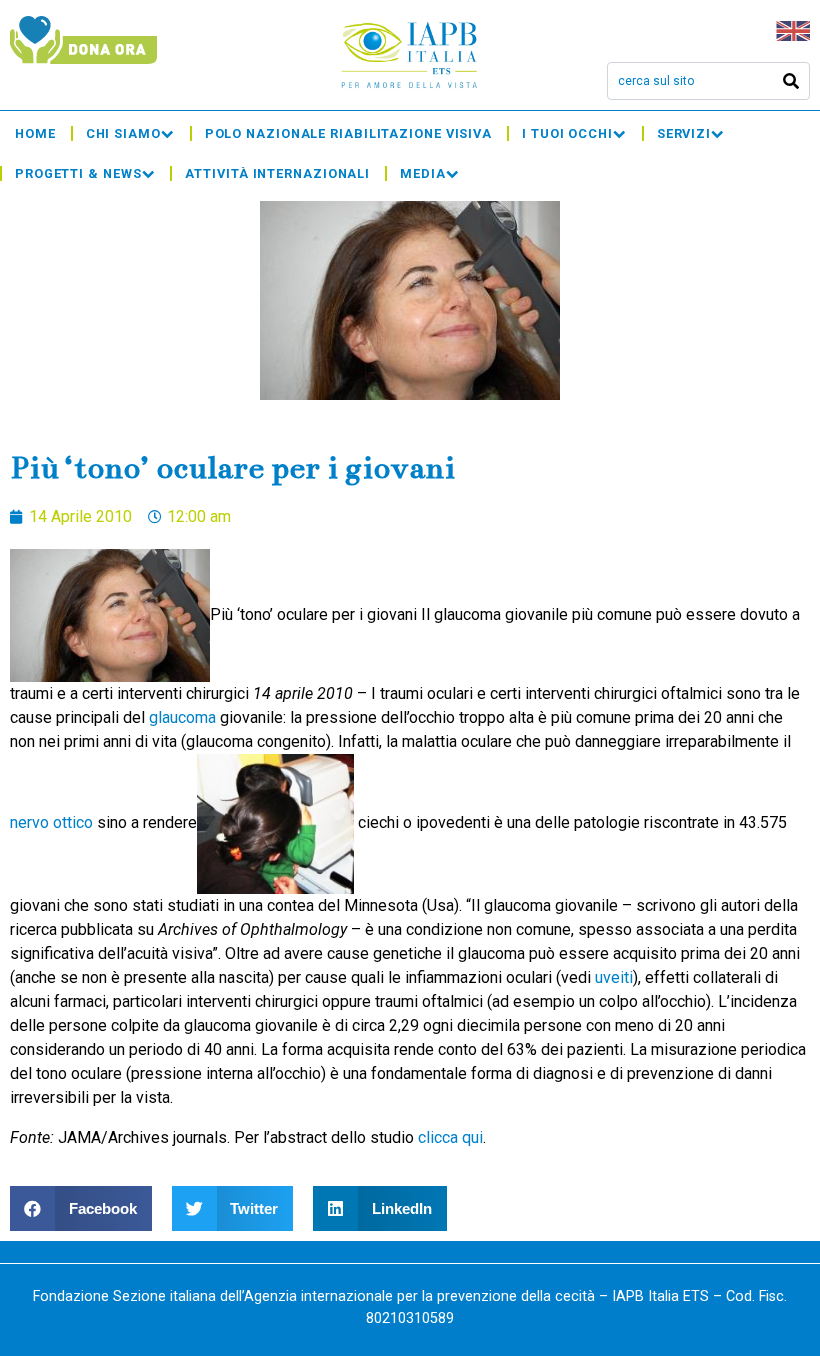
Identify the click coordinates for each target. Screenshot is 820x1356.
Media (423, 173)
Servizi (684, 133)
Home (35, 133)
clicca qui (450, 1137)
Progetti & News (78, 173)
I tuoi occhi (567, 133)
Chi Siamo (123, 133)
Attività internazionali (277, 173)
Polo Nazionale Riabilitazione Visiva (348, 133)
